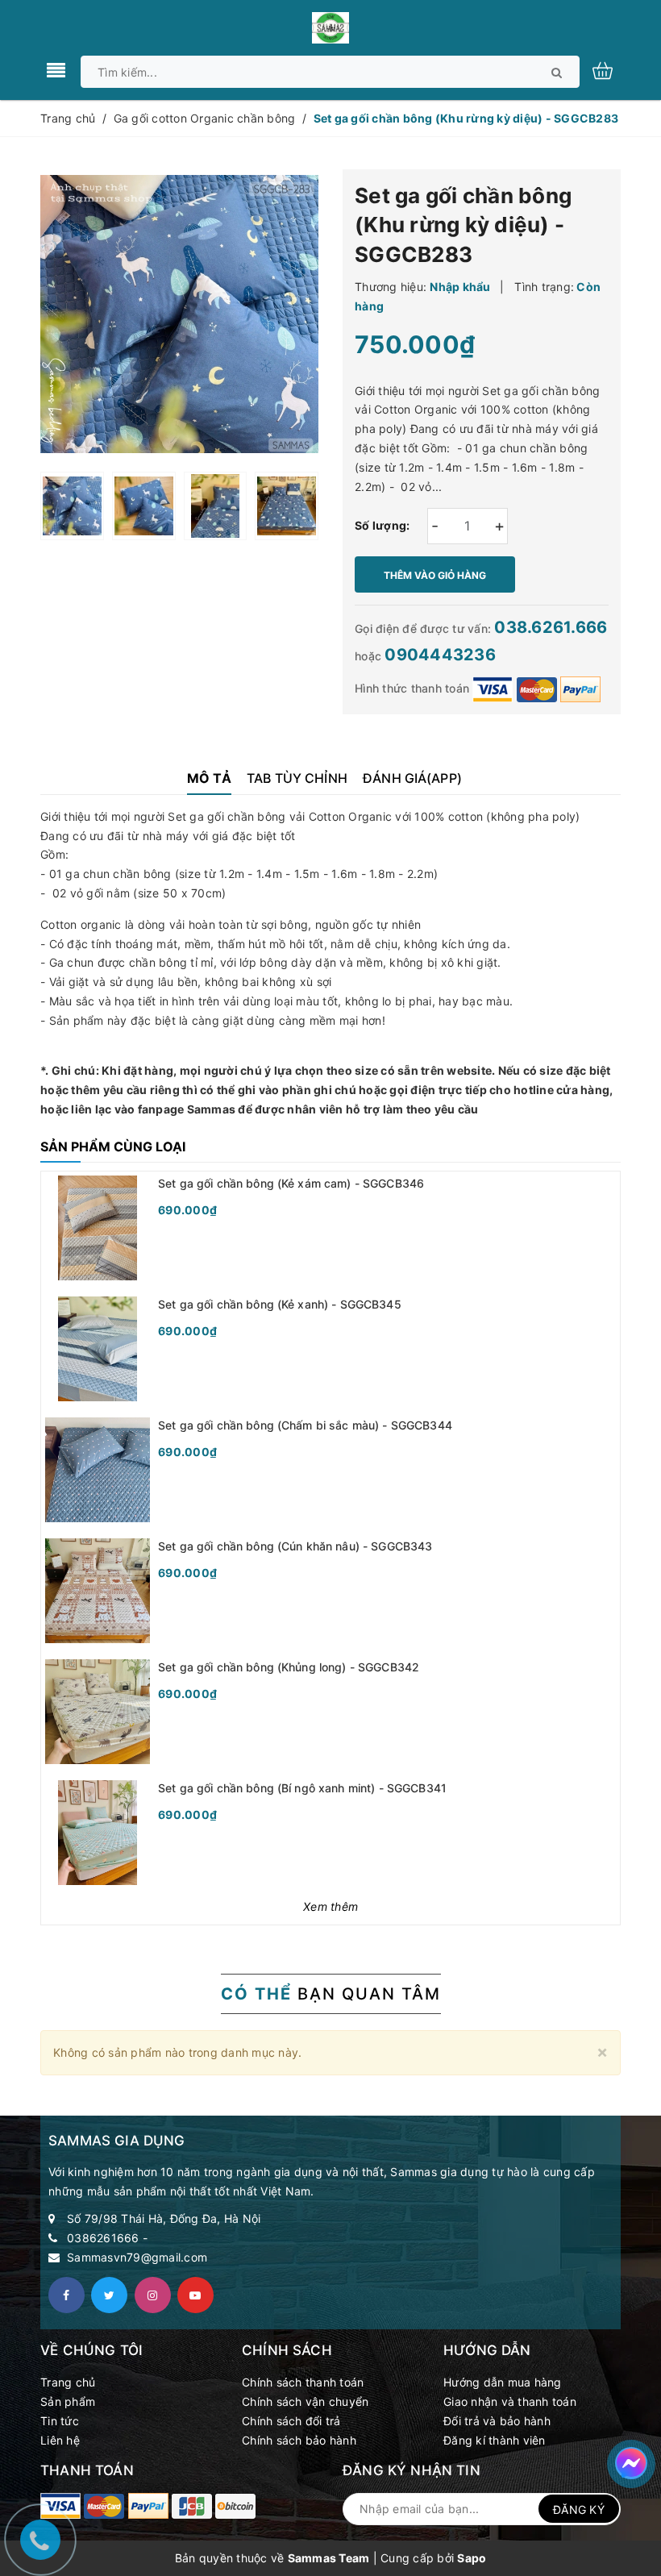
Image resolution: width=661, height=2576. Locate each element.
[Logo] (330, 26)
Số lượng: (382, 525)
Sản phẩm (68, 2401)
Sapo (472, 2558)
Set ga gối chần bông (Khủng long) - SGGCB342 (289, 1667)
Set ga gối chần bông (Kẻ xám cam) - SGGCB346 (291, 1183)
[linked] (195, 2295)
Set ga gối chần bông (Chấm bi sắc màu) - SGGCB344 (305, 1425)
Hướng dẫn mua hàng (503, 2382)
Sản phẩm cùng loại (113, 1147)
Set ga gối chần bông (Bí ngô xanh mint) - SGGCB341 (302, 1788)
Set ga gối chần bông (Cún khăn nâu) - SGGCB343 (295, 1546)
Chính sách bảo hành (299, 2440)
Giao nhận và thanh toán (510, 2401)
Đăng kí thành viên (495, 2440)
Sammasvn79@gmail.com (137, 2257)
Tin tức (60, 2421)
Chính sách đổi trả (291, 2421)
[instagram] (153, 2295)
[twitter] (109, 2295)
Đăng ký (579, 2509)
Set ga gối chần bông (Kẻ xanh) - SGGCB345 (280, 1304)
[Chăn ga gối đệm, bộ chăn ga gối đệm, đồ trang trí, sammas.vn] (104, 2506)
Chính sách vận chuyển (305, 2401)
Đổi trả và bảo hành (497, 2421)
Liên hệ (60, 2440)
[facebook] (67, 2295)
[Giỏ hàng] (611, 69)
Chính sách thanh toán (303, 2382)
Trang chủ (68, 2382)
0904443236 (440, 655)
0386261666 (103, 2238)
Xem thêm (330, 1906)
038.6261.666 (551, 627)
